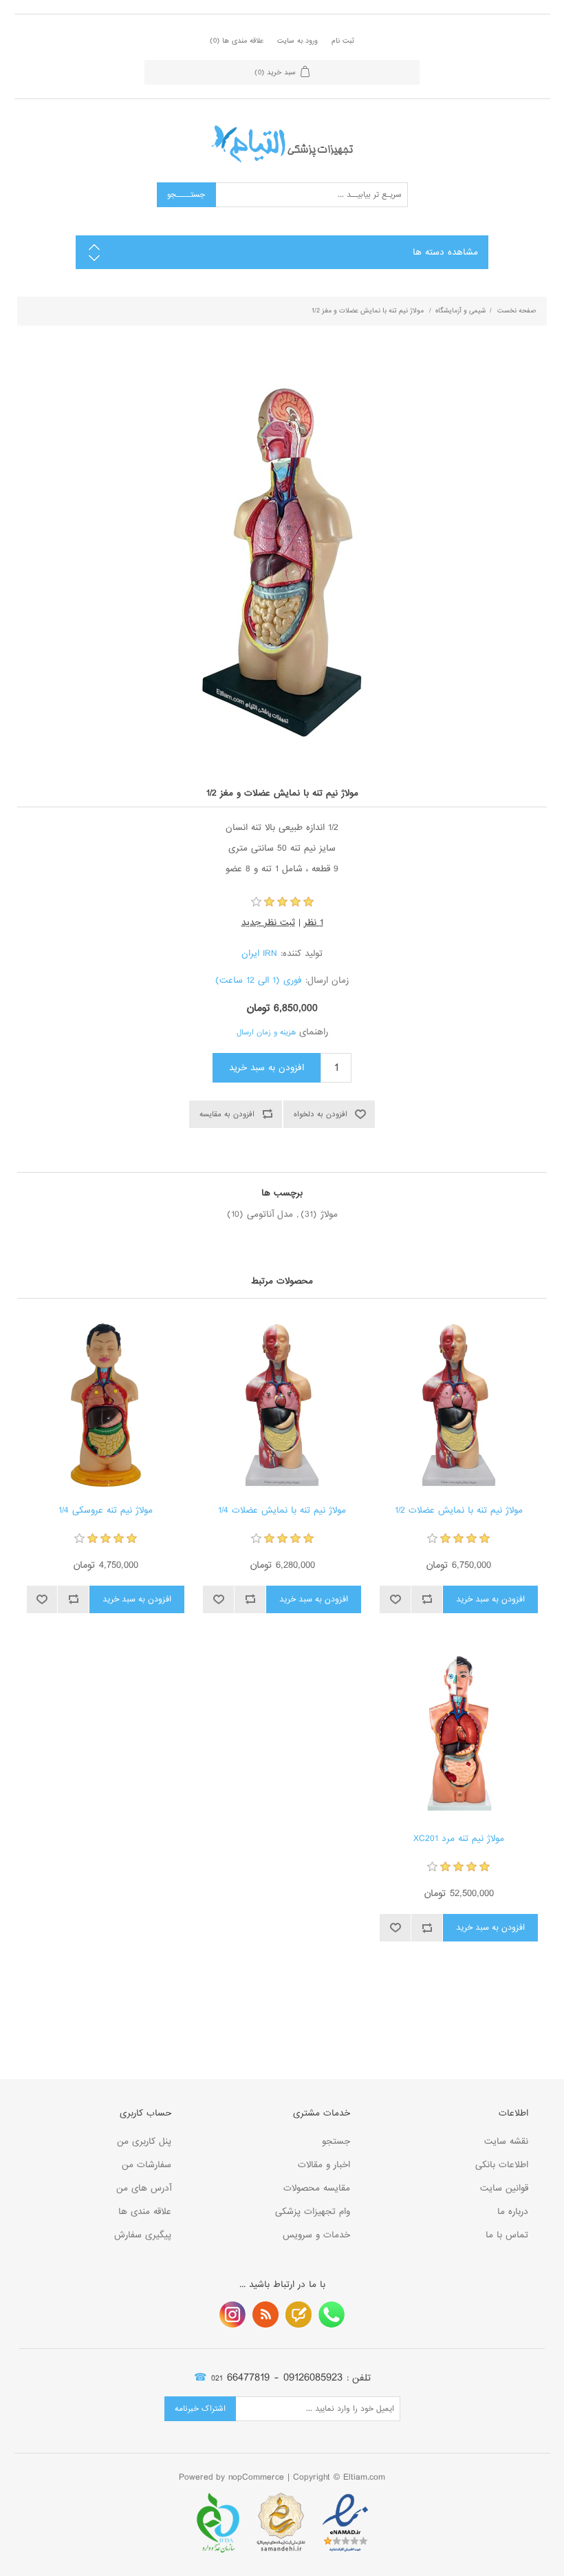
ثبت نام (343, 41)
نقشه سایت (506, 2141)
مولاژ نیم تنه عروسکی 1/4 (106, 1511)
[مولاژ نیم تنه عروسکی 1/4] (106, 1405)
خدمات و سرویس (316, 2235)
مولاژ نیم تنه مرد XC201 (459, 1839)
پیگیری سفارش (143, 2235)
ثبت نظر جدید (268, 923)
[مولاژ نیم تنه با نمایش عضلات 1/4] (282, 1405)
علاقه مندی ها (145, 2212)
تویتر (299, 2314)
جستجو (336, 2141)
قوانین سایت (504, 2188)
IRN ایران (259, 954)
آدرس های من (144, 2188)
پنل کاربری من (144, 2141)
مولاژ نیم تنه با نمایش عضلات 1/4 (282, 1511)
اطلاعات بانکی (502, 2165)
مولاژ (329, 1214)
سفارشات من (147, 2165)
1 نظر (314, 923)
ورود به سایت (297, 41)
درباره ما (513, 2212)
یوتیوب (232, 2314)
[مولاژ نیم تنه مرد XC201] (458, 1733)
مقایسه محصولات (317, 2188)
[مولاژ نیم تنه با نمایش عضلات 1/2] (458, 1405)
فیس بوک (332, 2314)
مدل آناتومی (270, 1214)
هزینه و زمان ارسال (266, 1032)
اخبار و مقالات (324, 2165)
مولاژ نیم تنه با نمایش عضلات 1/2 (459, 1511)
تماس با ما (507, 2235)
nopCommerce (256, 2477)
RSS (265, 2314)
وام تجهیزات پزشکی (313, 2212)
